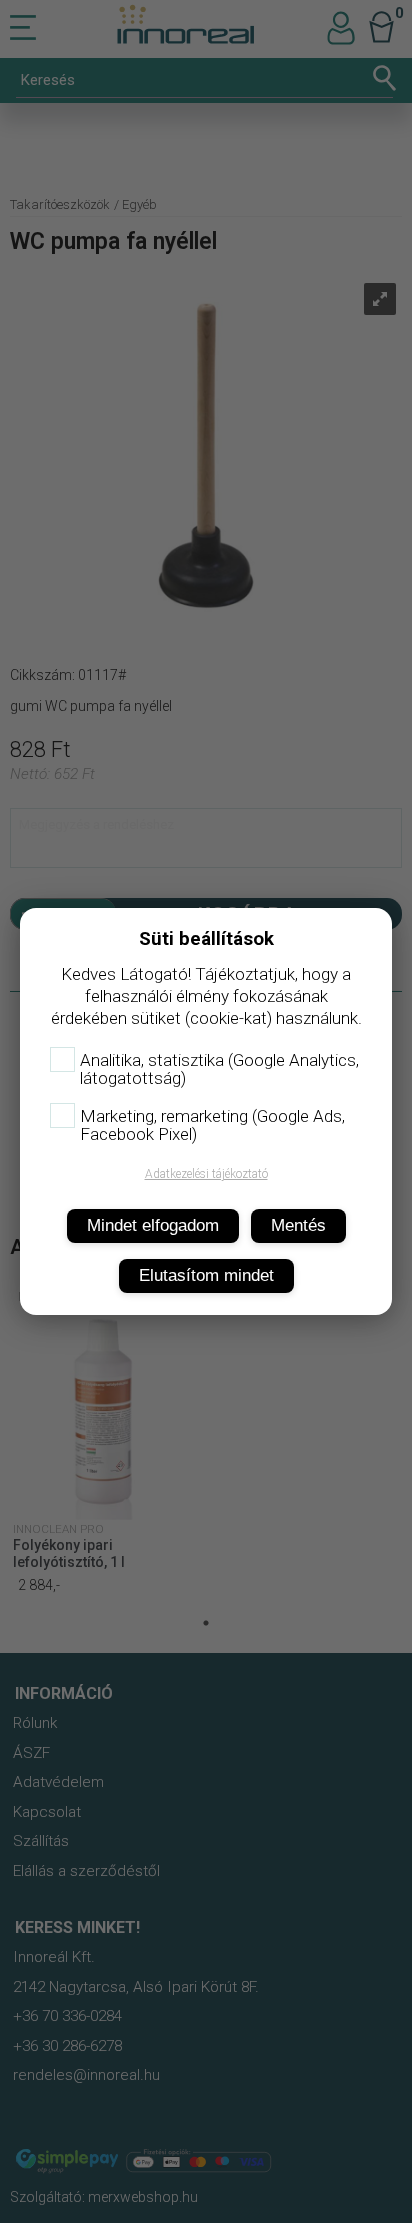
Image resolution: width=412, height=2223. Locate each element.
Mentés (298, 1225)
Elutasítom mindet (206, 1275)
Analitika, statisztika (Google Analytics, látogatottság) (219, 1069)
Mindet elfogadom (153, 1225)
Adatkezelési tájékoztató (206, 1174)
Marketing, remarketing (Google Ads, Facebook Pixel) (212, 1125)
